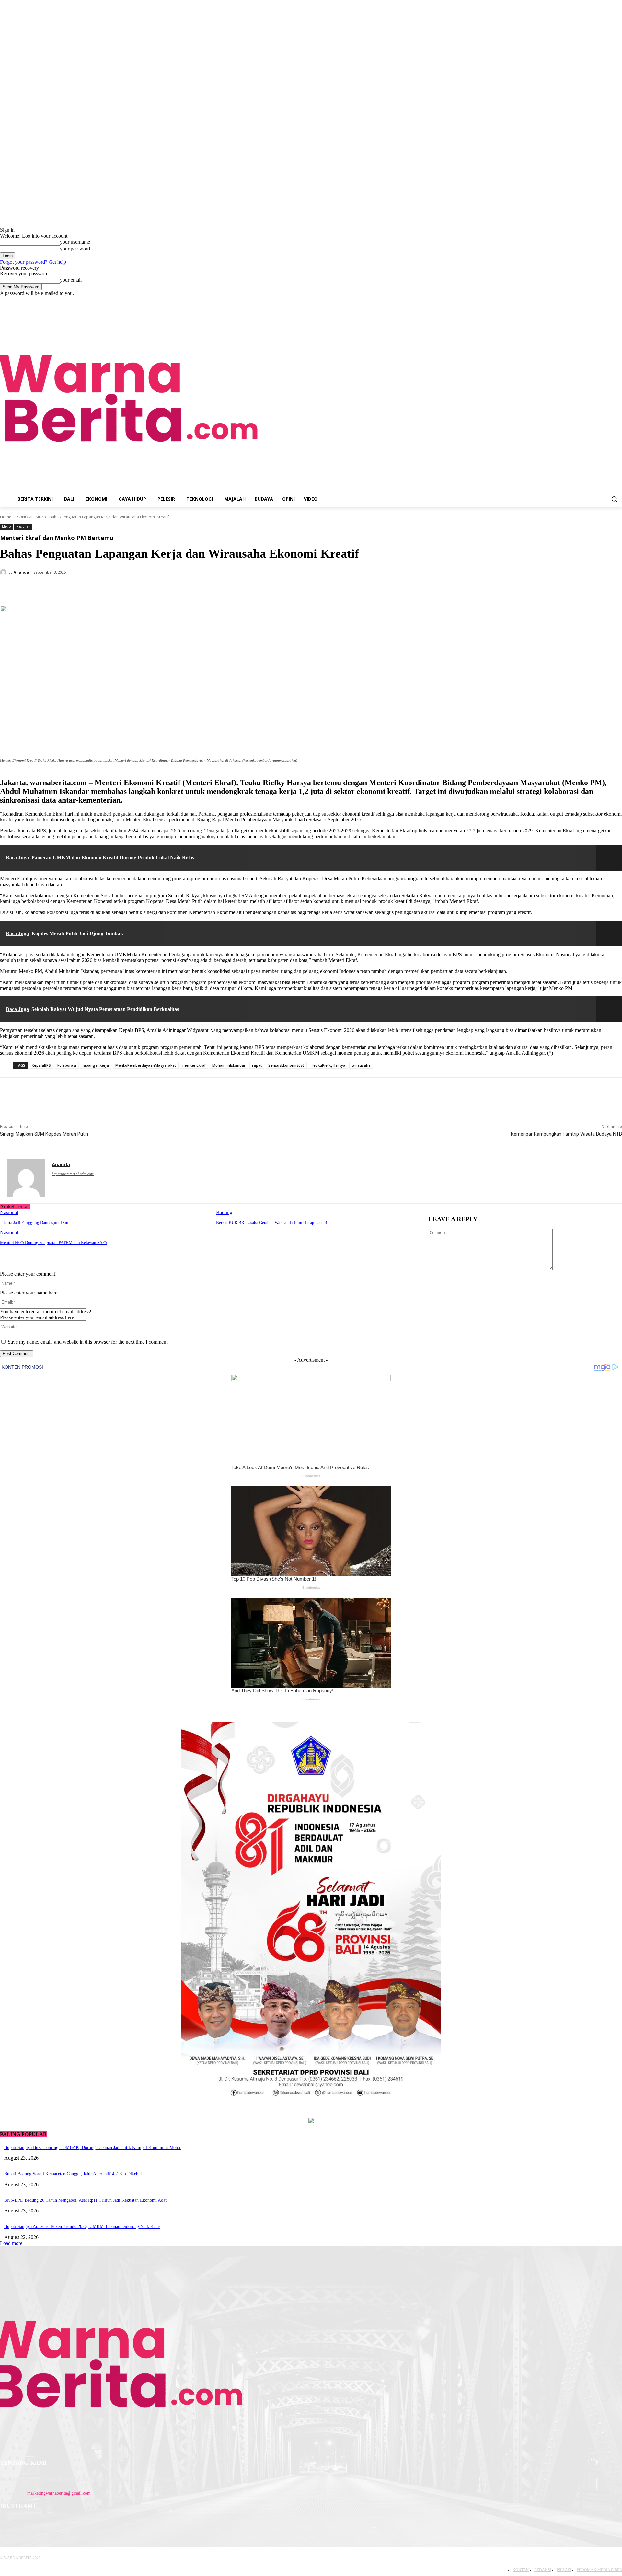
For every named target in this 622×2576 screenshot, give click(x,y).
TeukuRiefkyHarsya (328, 1065)
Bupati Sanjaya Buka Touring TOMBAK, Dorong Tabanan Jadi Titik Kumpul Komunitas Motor (92, 2147)
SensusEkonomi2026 (286, 1065)
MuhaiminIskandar (229, 1065)
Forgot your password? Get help (33, 262)
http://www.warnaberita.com (73, 1174)
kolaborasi (67, 1065)
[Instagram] (600, 301)
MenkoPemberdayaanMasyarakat (146, 1065)
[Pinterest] (106, 589)
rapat (257, 1065)
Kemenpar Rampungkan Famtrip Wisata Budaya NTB (566, 1134)
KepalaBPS (41, 1065)
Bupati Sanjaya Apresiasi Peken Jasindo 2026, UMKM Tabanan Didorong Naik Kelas (82, 2227)
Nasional (23, 526)
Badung (224, 1212)
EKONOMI (23, 517)
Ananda (21, 572)
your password (75, 249)
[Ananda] (4, 572)
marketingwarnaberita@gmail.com (59, 2493)
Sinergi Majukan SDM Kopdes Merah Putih (44, 1134)
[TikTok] (609, 301)
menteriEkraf (194, 1065)
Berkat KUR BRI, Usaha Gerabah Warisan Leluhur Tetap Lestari (272, 1222)
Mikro (41, 517)
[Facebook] (591, 301)
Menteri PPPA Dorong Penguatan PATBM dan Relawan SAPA (54, 1242)
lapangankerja (96, 1065)
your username (75, 242)
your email (71, 280)
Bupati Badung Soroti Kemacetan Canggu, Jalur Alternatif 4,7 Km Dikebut (73, 2174)
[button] (614, 499)
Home (6, 517)
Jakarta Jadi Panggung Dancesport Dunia (36, 1222)
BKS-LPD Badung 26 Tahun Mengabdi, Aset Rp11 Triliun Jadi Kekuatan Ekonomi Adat (85, 2200)
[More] (153, 589)
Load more (11, 2243)
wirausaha (361, 1065)
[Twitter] (83, 589)
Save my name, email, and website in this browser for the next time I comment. (88, 1342)
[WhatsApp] (129, 589)
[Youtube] (618, 301)
